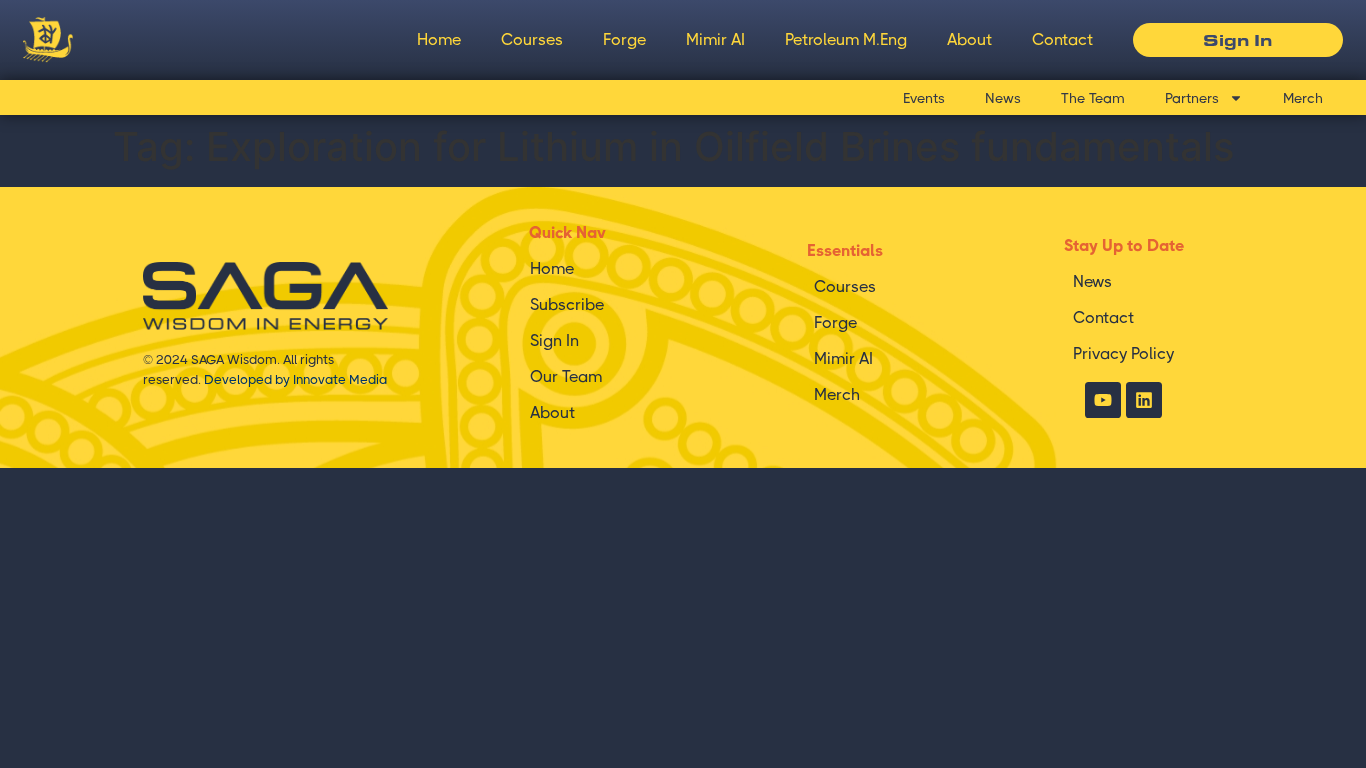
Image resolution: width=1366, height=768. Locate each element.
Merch (1303, 98)
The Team (1093, 98)
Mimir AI (715, 39)
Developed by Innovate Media (295, 379)
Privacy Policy (1123, 353)
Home (439, 39)
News (1003, 98)
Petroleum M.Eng (846, 39)
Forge (624, 39)
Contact (1062, 39)
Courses (532, 39)
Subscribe (567, 304)
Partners (1192, 98)
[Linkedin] (1144, 400)
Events (924, 98)
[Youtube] (1103, 400)
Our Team (566, 376)
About (969, 39)
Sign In (554, 340)
